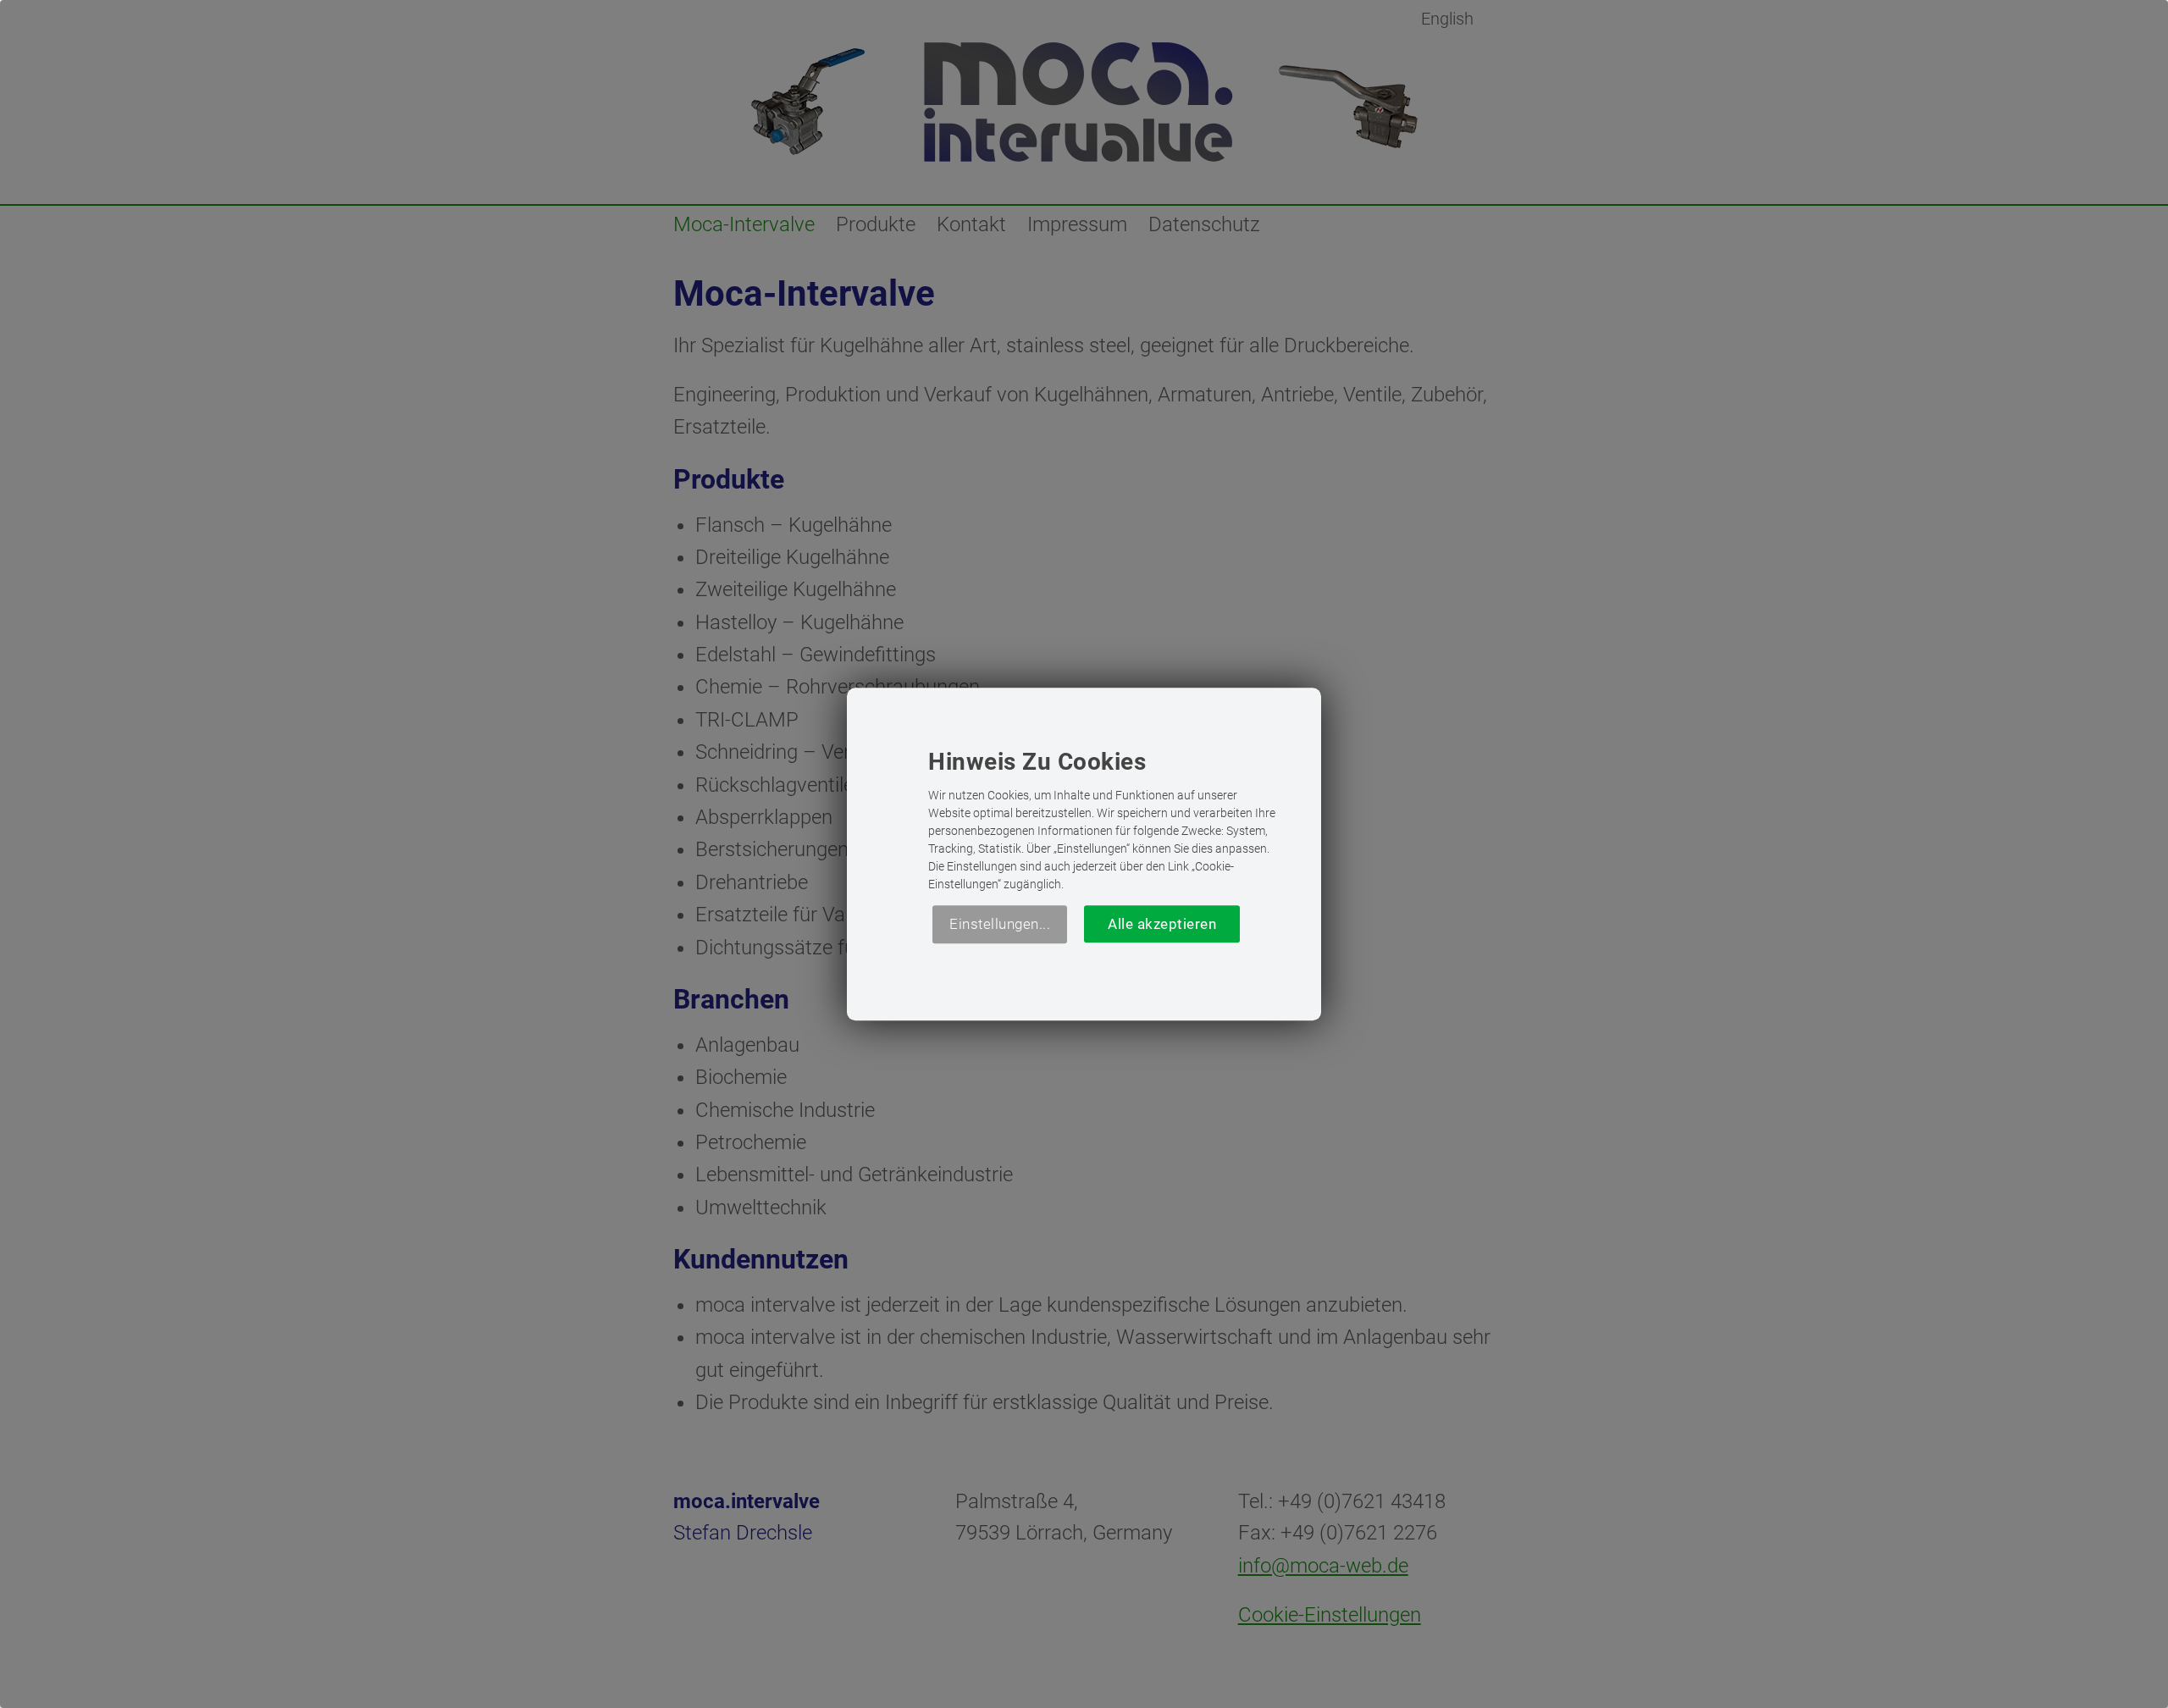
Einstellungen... (1000, 924)
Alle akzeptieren (1162, 924)
